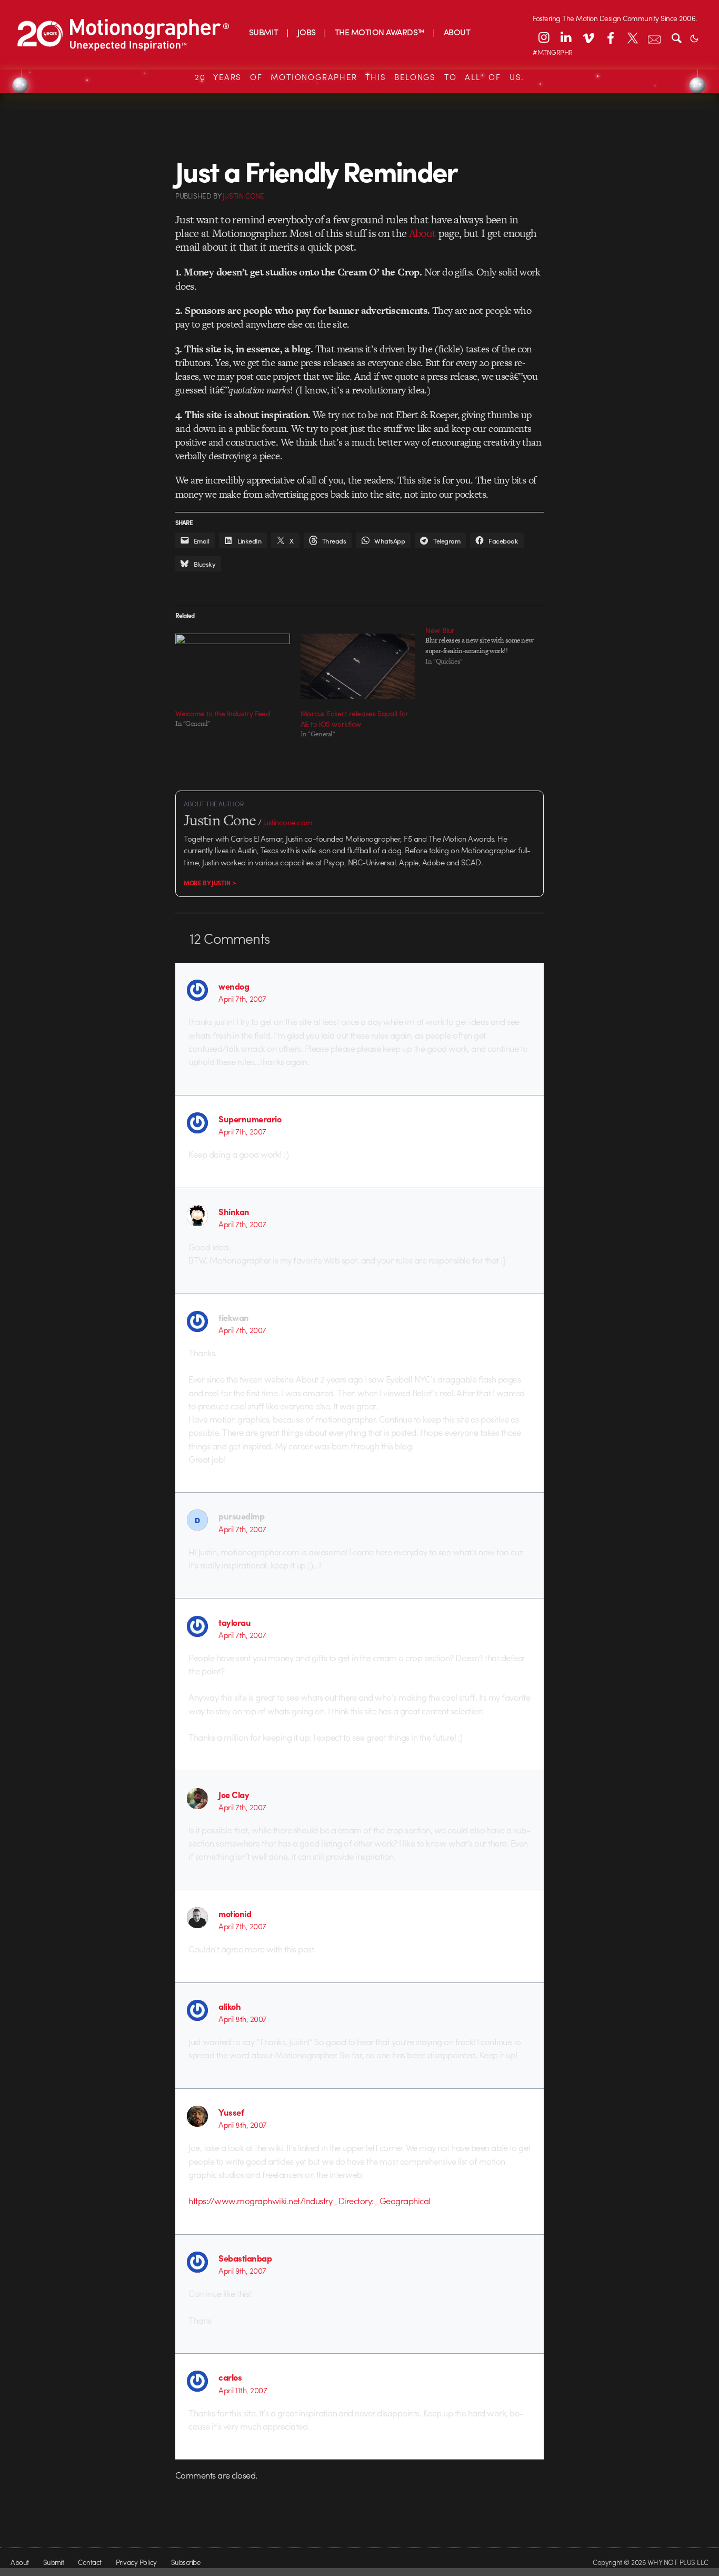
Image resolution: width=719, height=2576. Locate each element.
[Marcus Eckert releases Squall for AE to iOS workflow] (358, 666)
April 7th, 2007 (242, 999)
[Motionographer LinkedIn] (566, 37)
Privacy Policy (136, 2562)
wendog (234, 986)
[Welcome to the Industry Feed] (233, 666)
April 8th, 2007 (242, 2019)
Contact (89, 2562)
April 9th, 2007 (242, 2271)
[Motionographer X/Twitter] (632, 37)
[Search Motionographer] (676, 37)
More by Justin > (210, 883)
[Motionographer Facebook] (610, 37)
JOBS (307, 32)
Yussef (231, 2112)
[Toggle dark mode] (694, 37)
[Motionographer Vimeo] (588, 37)
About (423, 233)
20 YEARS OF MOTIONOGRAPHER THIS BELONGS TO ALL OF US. (359, 77)
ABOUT (457, 32)
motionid (235, 1913)
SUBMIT (264, 32)
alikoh (229, 2006)
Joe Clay (234, 1794)
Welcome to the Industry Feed (223, 713)
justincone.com (288, 822)
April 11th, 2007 (243, 2390)
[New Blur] (488, 646)
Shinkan (234, 1211)
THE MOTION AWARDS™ (380, 32)
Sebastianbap (245, 2258)
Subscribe (186, 2562)
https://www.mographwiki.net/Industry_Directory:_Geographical (309, 2200)
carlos (230, 2377)
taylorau (234, 1622)
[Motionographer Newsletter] (654, 37)
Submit (54, 2562)
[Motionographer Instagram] (544, 37)
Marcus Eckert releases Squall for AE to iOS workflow (354, 718)
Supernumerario (250, 1119)
